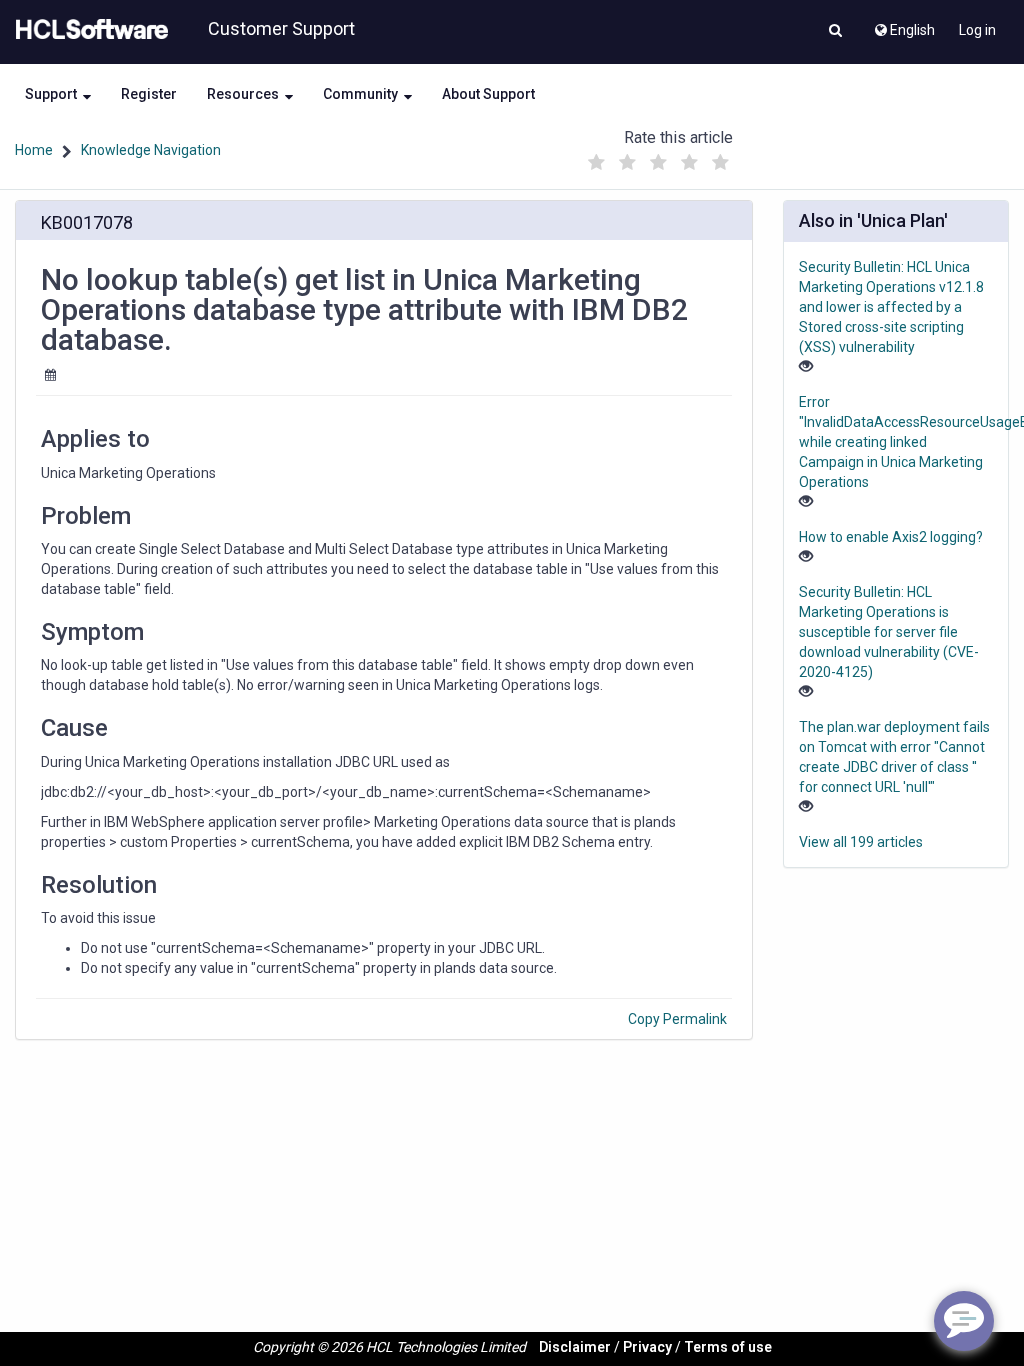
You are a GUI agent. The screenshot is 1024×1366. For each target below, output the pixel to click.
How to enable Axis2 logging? (891, 537)
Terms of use (728, 1347)
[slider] (659, 157)
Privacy (647, 1347)
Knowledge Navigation (151, 150)
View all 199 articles (861, 842)
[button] (835, 32)
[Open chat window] (964, 1321)
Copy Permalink (677, 1019)
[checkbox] (597, 163)
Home (34, 150)
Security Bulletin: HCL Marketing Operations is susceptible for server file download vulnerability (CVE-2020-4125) (889, 632)
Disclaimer (575, 1347)
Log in (977, 30)
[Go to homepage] (88, 30)
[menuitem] (903, 25)
